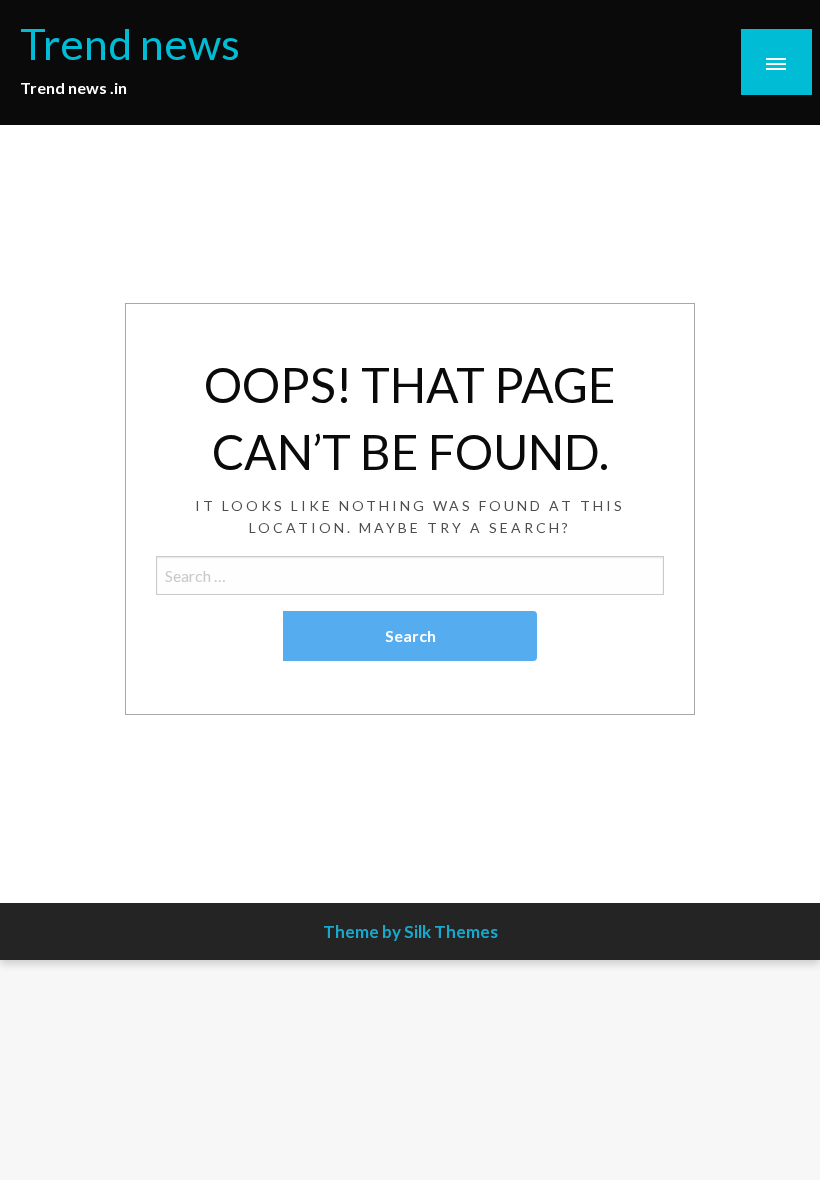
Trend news (130, 43)
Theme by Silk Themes (410, 931)
